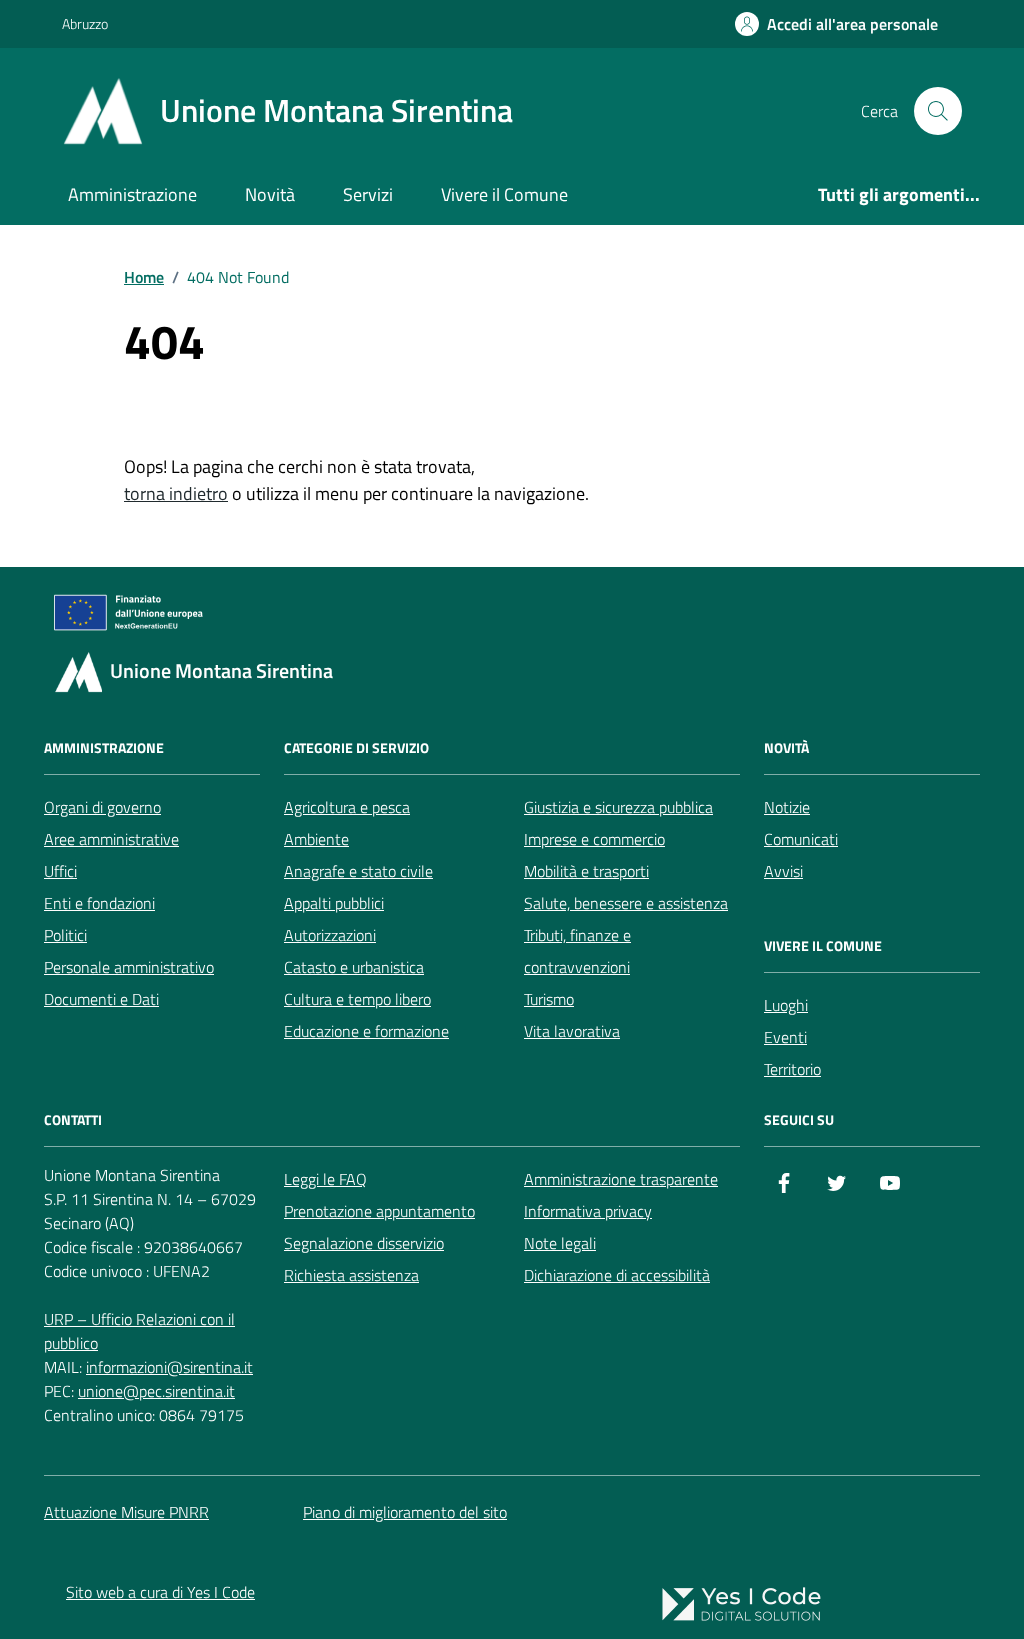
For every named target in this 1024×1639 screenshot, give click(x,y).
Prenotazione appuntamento (379, 1211)
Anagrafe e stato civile (358, 871)
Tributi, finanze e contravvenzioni (577, 951)
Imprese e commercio (594, 839)
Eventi (785, 1037)
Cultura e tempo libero (357, 999)
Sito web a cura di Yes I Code (160, 1592)
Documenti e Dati (101, 999)
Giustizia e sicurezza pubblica (618, 807)
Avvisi (783, 871)
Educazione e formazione (366, 1031)
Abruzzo (85, 23)
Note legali (560, 1243)
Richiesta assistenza (351, 1275)
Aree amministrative (111, 839)
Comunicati (801, 839)
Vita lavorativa (572, 1031)
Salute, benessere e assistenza (626, 903)
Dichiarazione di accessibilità (617, 1275)
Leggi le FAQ (325, 1179)
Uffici (60, 871)
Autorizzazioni (330, 935)
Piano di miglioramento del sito (405, 1512)
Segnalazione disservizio (364, 1243)
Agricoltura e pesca (347, 807)
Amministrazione (132, 194)
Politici (65, 935)
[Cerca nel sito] (938, 111)
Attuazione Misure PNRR (126, 1512)
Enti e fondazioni (99, 903)
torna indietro (176, 493)
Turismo (549, 999)
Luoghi (786, 1005)
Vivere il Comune (504, 194)
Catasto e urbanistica (354, 967)
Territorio (792, 1069)
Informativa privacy (588, 1211)
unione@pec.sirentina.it (156, 1391)
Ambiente (316, 839)
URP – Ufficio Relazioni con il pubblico (139, 1331)
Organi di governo (102, 807)
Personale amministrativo (129, 967)
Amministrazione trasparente (621, 1179)
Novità (270, 194)
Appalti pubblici (334, 903)
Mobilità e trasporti (586, 871)
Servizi (368, 194)
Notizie (787, 807)
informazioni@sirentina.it (169, 1367)
